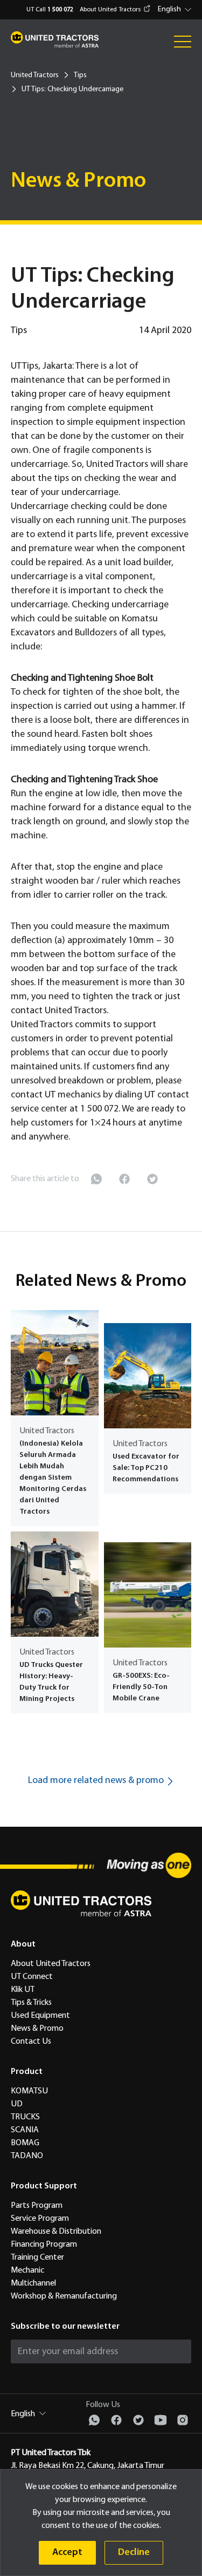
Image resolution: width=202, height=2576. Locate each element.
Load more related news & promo (96, 1781)
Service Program (40, 2219)
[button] (176, 10)
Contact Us (31, 2042)
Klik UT (23, 1990)
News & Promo (37, 2029)
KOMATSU (29, 2091)
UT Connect (32, 1977)
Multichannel (33, 2283)
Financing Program (44, 2245)
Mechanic (27, 2270)
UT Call (50, 10)
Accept (67, 2553)
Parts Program (37, 2206)
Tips (80, 75)
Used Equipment (40, 2016)
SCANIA (25, 2130)
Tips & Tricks (31, 2003)
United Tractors (35, 75)
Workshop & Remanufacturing (64, 2296)
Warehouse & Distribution (56, 2232)
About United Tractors (110, 10)
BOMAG (25, 2143)
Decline (134, 2553)
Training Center (37, 2258)
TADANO (27, 2156)
